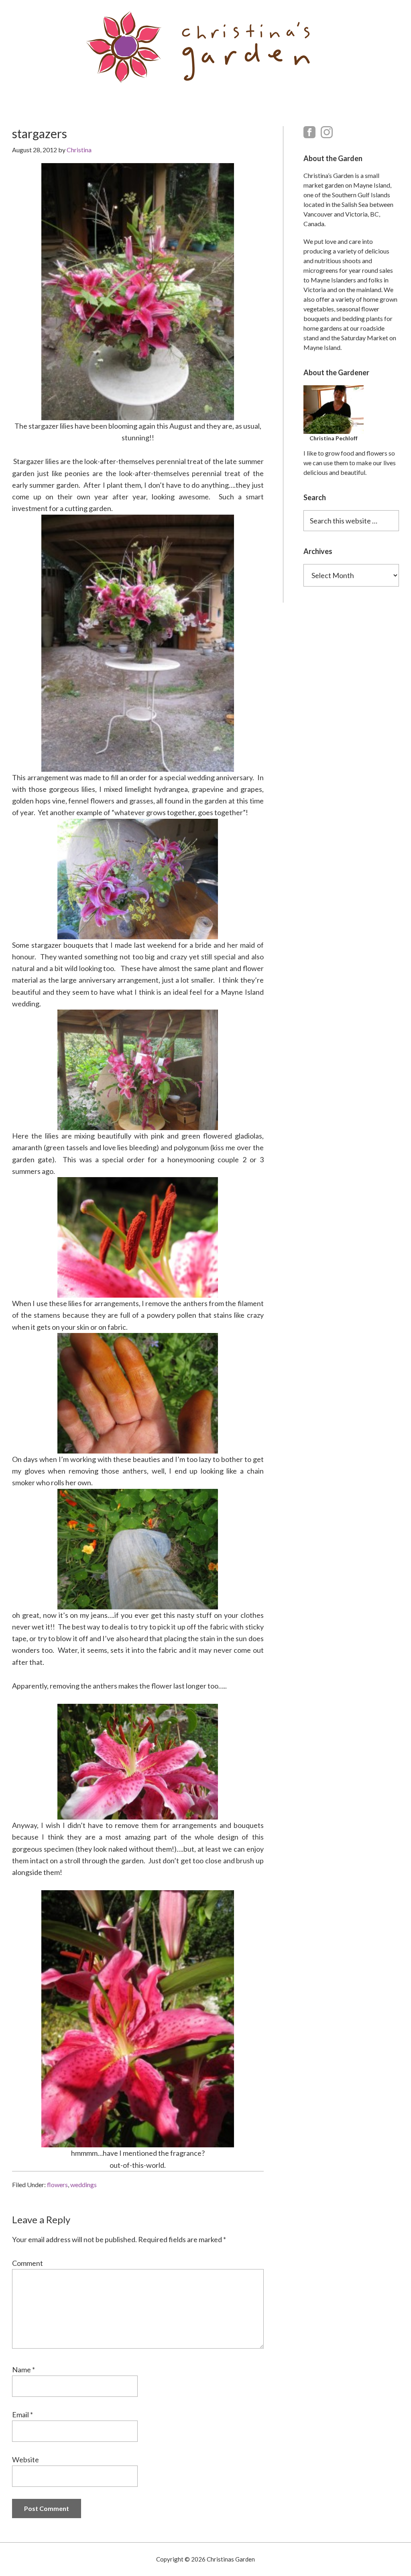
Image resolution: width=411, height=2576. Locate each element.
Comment (27, 2263)
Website (25, 2459)
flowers (57, 2184)
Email (22, 2414)
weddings (83, 2184)
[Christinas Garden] (205, 47)
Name (23, 2370)
